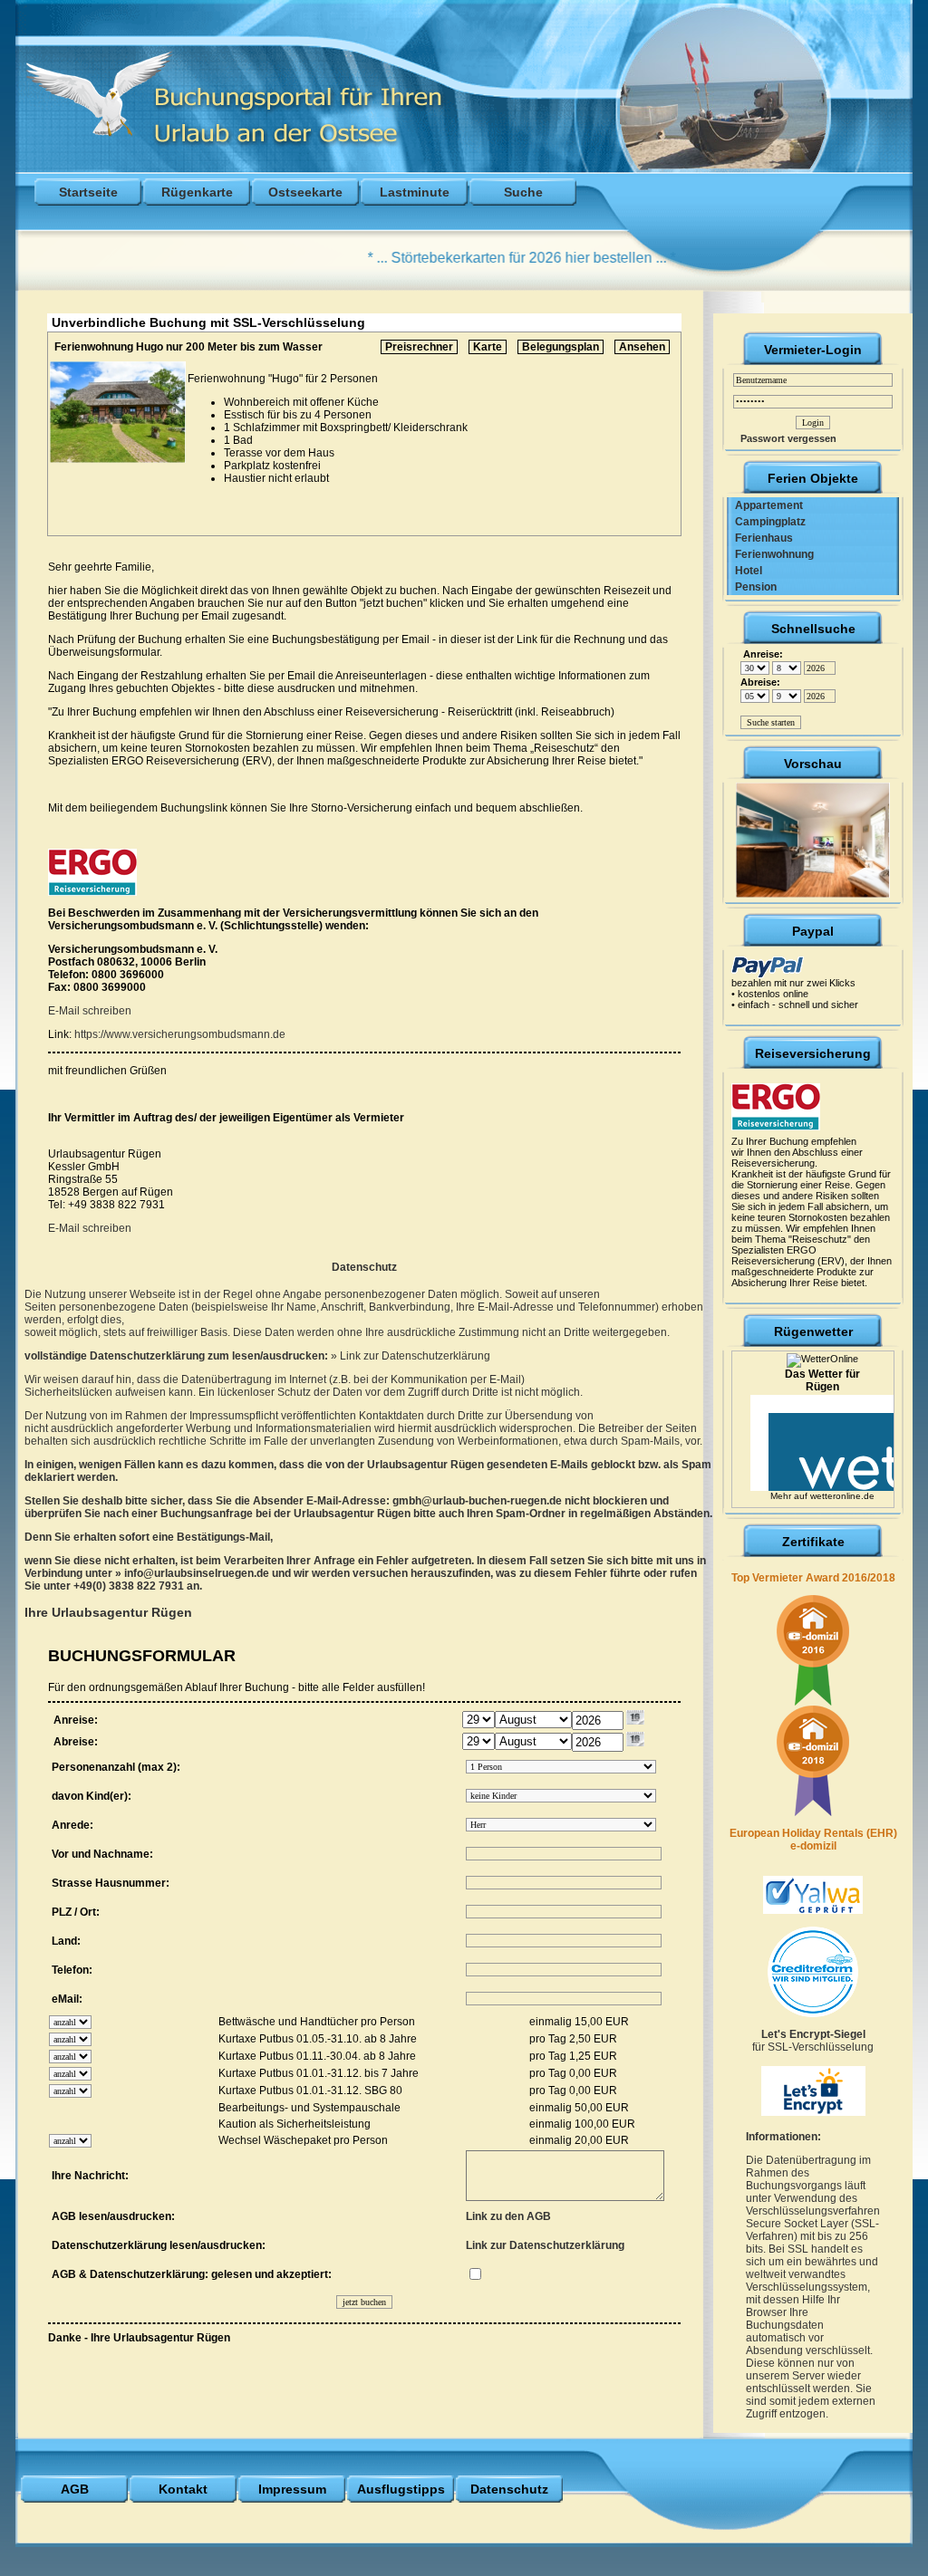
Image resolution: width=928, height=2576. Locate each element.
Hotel (744, 571)
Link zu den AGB (508, 2216)
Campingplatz (766, 522)
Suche (523, 192)
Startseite (88, 192)
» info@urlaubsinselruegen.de (193, 1573)
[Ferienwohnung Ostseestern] (813, 837)
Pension (752, 587)
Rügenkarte (197, 192)
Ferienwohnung (770, 554)
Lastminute (415, 192)
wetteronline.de (842, 1496)
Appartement (765, 505)
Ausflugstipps (401, 2489)
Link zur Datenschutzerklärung (415, 1356)
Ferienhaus (760, 538)
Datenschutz (509, 2489)
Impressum (292, 2489)
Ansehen (642, 347)
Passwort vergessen (784, 438)
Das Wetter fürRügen (822, 1380)
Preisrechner (419, 347)
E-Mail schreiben (90, 1011)
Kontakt (183, 2489)
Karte (488, 347)
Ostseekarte (305, 192)
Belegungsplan (561, 347)
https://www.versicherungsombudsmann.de (180, 1034)
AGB (75, 2489)
